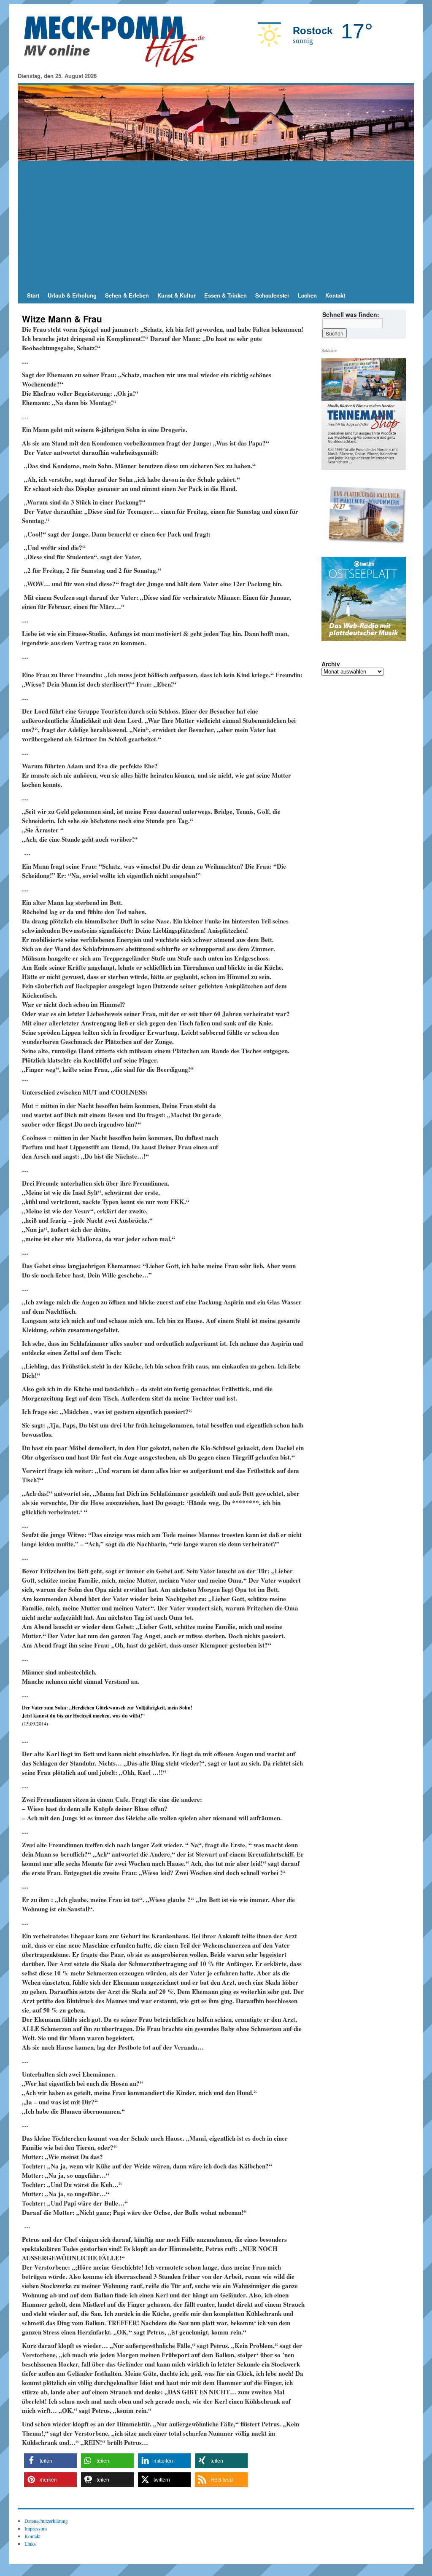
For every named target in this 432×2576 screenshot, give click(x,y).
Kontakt (335, 295)
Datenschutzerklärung (46, 2521)
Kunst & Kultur (177, 295)
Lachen (307, 295)
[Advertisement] (216, 224)
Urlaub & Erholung (72, 295)
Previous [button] (331, 514)
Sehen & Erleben (127, 295)
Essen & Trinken (225, 295)
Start (33, 295)
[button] (50, 2461)
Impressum (36, 2528)
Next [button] (396, 514)
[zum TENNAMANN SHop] (367, 514)
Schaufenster (272, 295)
